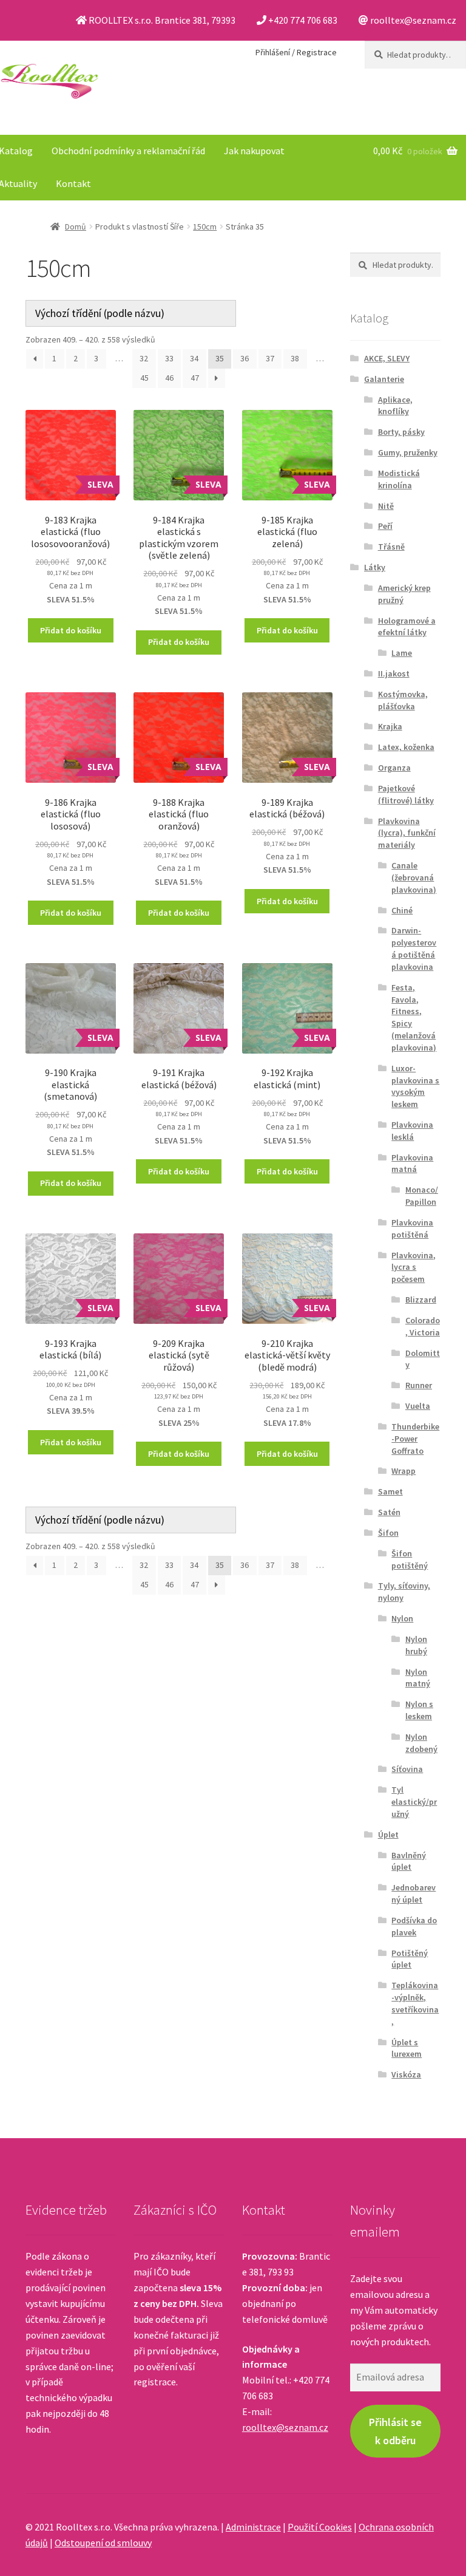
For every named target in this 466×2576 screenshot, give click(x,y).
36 (245, 358)
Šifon (388, 1533)
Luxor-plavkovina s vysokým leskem (415, 1086)
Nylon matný (418, 1678)
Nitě (386, 506)
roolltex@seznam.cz (285, 2427)
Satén (389, 1512)
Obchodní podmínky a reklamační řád (128, 151)
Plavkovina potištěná (412, 1228)
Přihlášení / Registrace (296, 52)
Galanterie (384, 379)
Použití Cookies (320, 2527)
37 (270, 358)
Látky (375, 567)
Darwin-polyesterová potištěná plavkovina (414, 948)
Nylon (402, 1618)
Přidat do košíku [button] (71, 630)
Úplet (388, 1835)
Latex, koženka (406, 747)
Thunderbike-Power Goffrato (415, 1439)
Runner (419, 1385)
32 (144, 358)
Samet (390, 1491)
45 (144, 378)
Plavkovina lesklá (412, 1131)
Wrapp (404, 1471)
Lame (402, 653)
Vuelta (418, 1406)
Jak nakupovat (254, 151)
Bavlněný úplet (409, 1861)
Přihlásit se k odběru (395, 2431)
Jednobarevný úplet (414, 1893)
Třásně (391, 547)
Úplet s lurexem (407, 2048)
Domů (76, 227)
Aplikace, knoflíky (395, 406)
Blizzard (421, 1300)
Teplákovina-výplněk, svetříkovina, (415, 2003)
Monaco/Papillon (422, 1196)
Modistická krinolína (399, 479)
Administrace (253, 2527)
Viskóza (406, 2074)
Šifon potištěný (410, 1559)
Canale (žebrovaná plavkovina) (414, 877)
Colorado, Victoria (423, 1326)
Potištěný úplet (410, 1959)
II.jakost (394, 673)
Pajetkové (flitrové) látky (406, 794)
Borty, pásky (401, 432)
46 (169, 378)
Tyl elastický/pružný (414, 1802)
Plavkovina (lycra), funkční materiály (407, 833)
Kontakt (73, 183)
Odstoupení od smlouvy (103, 2543)
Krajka (390, 726)
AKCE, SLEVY (387, 358)
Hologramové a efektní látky (407, 627)
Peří (385, 526)
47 (195, 378)
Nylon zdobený (421, 1743)
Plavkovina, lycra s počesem (414, 1267)
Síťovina (407, 1769)
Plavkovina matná (412, 1164)
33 (169, 358)
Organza (394, 768)
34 (194, 358)
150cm (205, 227)
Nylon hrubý (416, 1645)
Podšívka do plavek (414, 1926)
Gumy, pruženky (408, 452)
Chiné (402, 910)
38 (295, 358)
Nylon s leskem (419, 1710)
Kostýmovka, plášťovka (403, 700)
